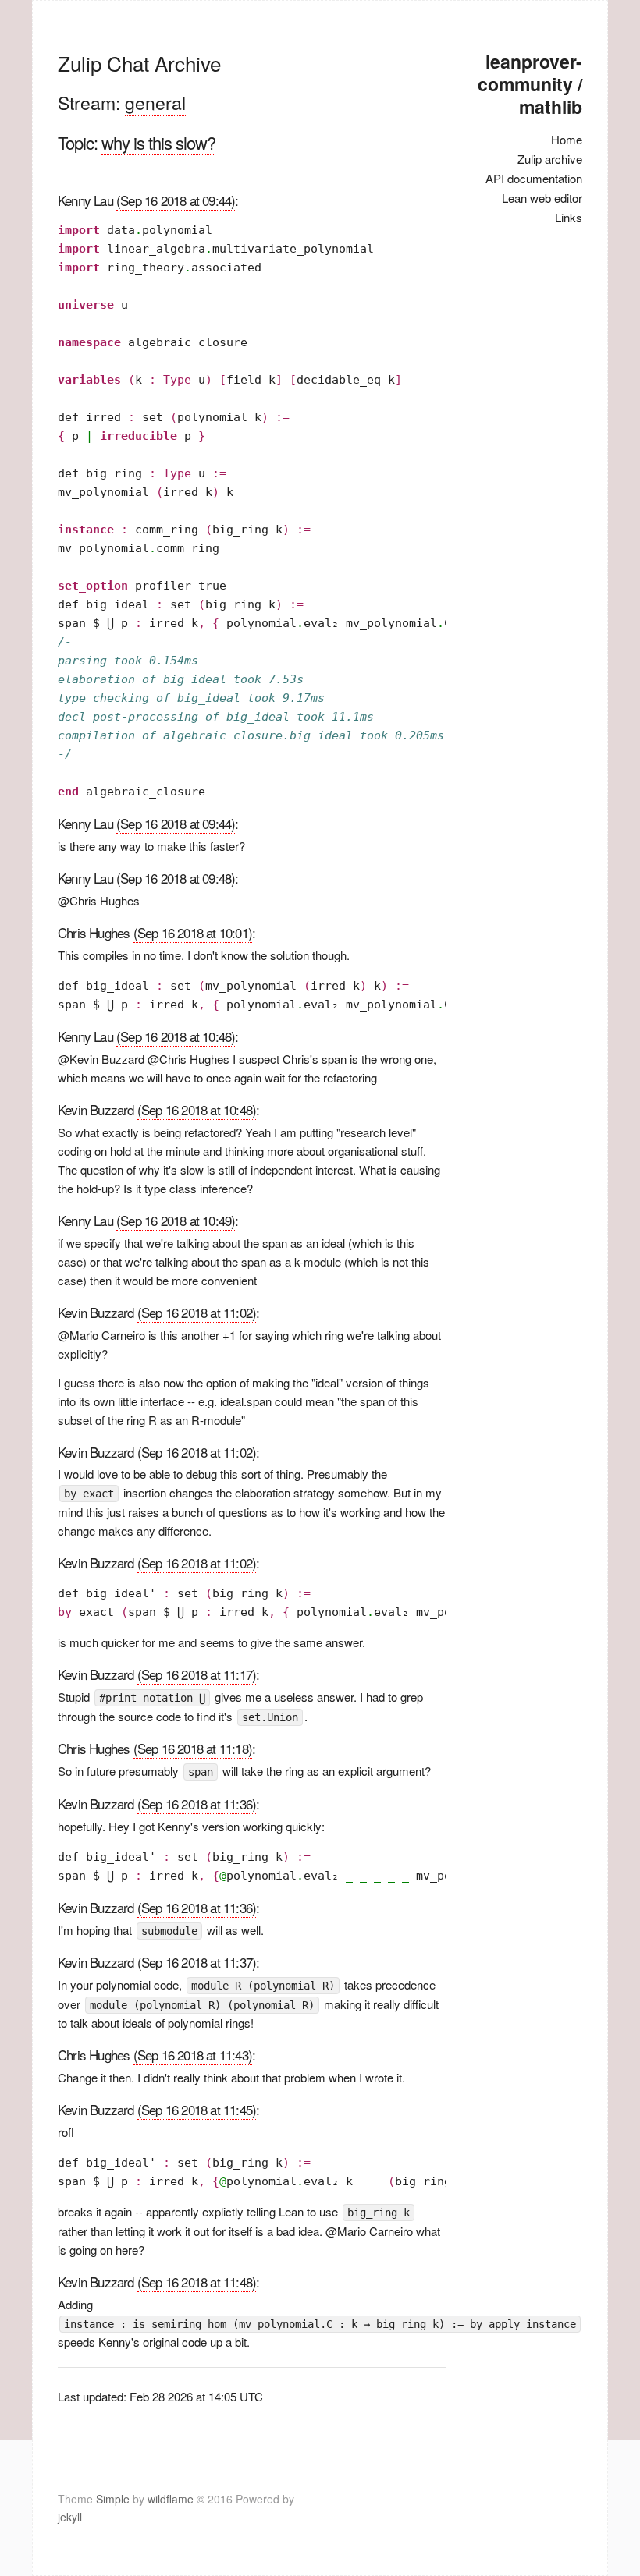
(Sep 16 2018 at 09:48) (176, 878)
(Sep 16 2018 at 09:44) (176, 200)
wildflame (171, 2499)
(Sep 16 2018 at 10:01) (193, 932)
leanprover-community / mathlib (530, 84)
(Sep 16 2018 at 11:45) (197, 2109)
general (155, 103)
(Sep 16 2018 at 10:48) (197, 1109)
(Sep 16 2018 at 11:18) (193, 1748)
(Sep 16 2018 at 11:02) (197, 1312)
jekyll (70, 2517)
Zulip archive (550, 159)
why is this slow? (158, 142)
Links (569, 217)
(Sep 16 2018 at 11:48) (197, 2282)
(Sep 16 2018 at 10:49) (176, 1220)
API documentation (534, 178)
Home (567, 139)
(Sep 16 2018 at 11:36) (197, 1804)
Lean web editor (542, 198)
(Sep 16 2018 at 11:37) (197, 1962)
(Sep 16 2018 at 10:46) (176, 1036)
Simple (114, 2499)
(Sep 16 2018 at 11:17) (197, 1674)
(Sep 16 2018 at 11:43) (193, 2055)
